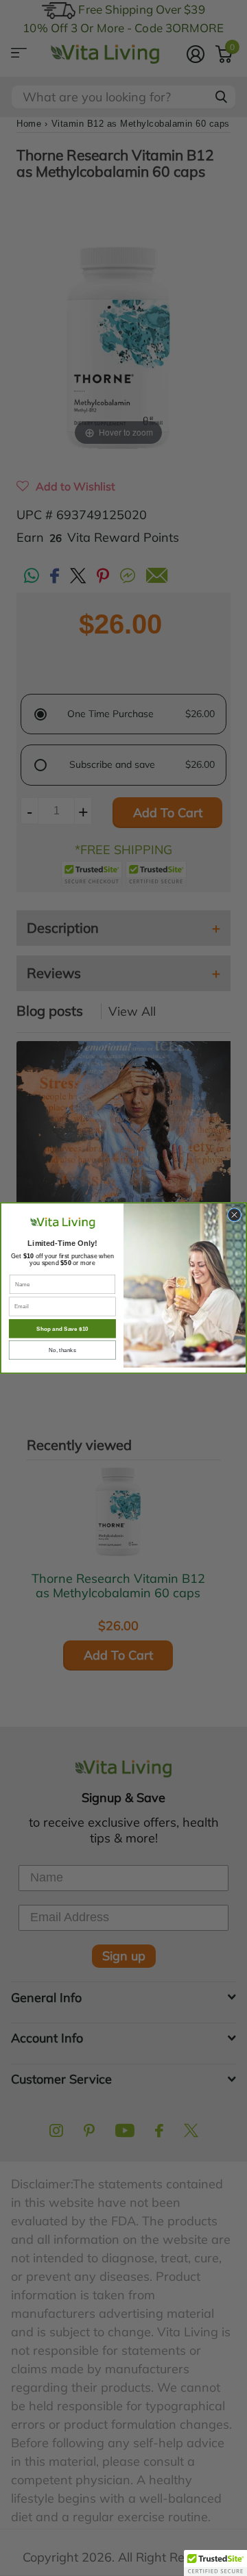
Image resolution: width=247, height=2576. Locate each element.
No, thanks (62, 1350)
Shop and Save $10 (62, 1328)
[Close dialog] (234, 1214)
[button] (215, 2563)
